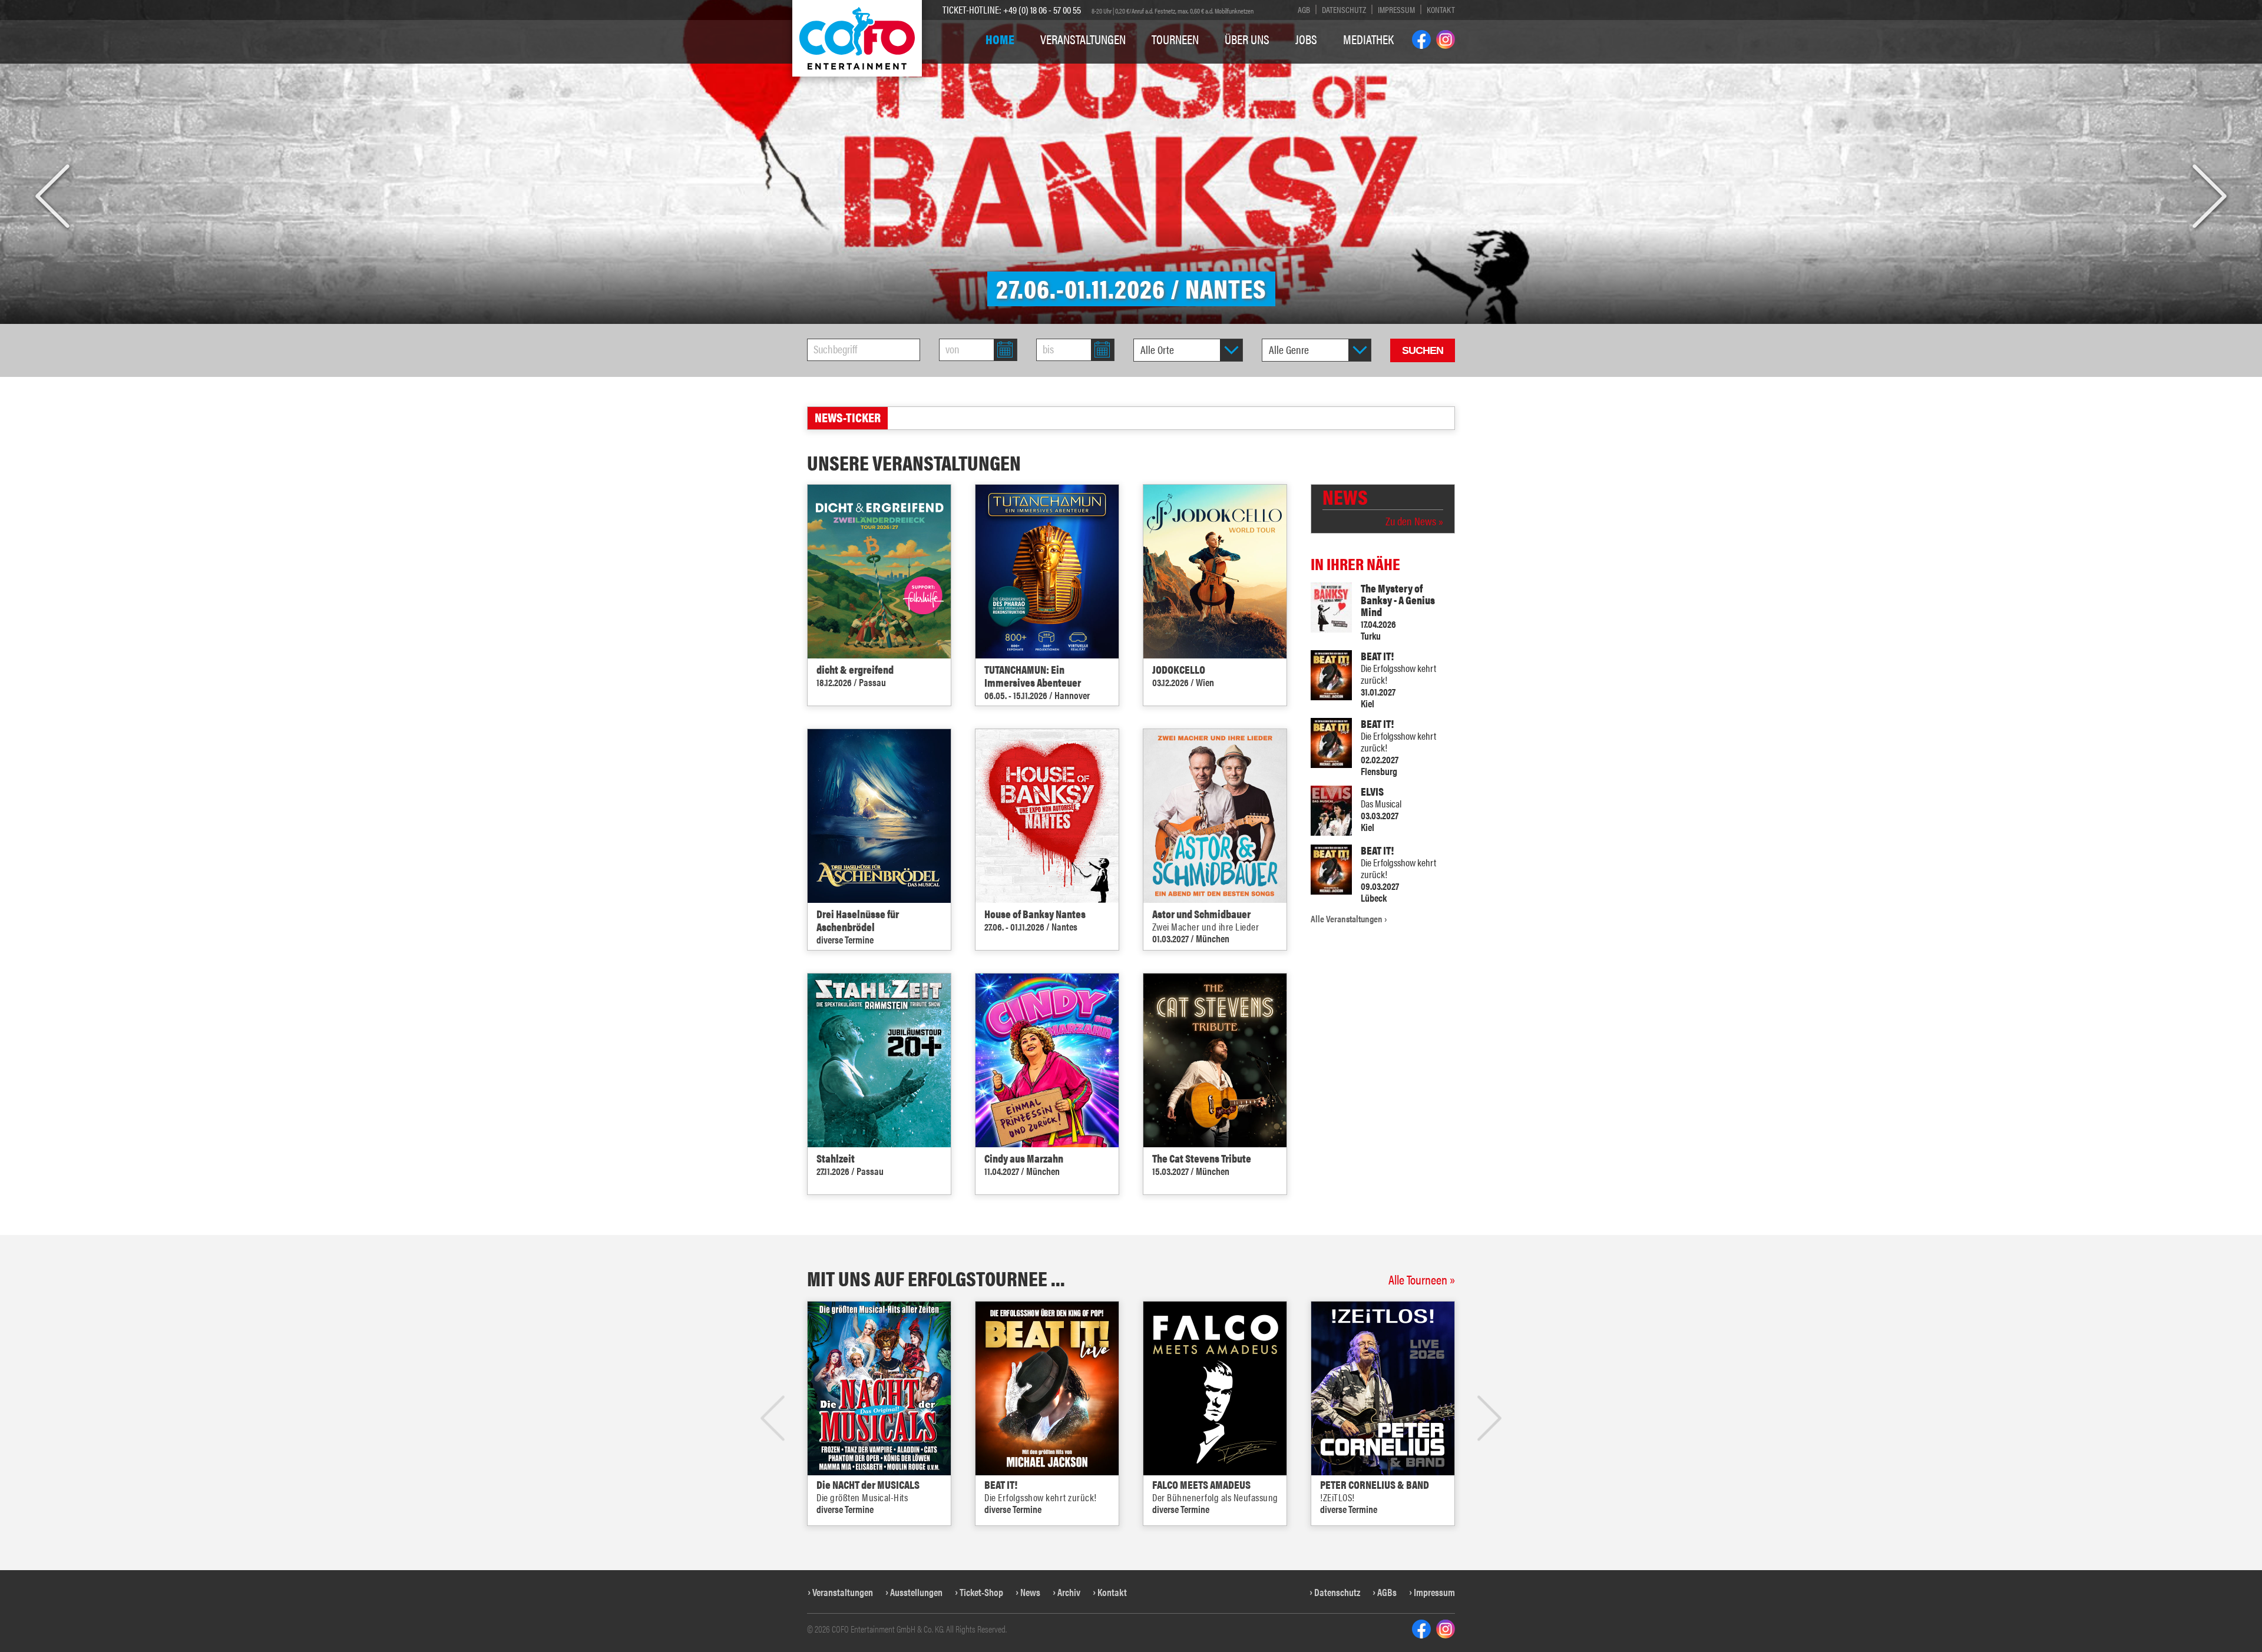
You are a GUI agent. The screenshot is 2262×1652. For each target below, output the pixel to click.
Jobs (1306, 39)
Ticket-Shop (981, 1592)
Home (1000, 39)
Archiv (1069, 1592)
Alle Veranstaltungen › (1349, 919)
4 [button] (1145, 1547)
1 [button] (1104, 1547)
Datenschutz (1344, 9)
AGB (1304, 9)
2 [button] (1118, 1547)
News (1030, 1592)
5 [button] (1158, 1547)
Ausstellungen (916, 1592)
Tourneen (1175, 39)
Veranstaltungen (1083, 39)
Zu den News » (1414, 521)
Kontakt (1441, 9)
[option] (1131, 162)
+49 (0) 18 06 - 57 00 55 (1042, 9)
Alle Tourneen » (1422, 1279)
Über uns (1247, 39)
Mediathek (1368, 39)
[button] (52, 197)
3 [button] (1131, 1547)
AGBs (1387, 1592)
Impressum (1396, 9)
